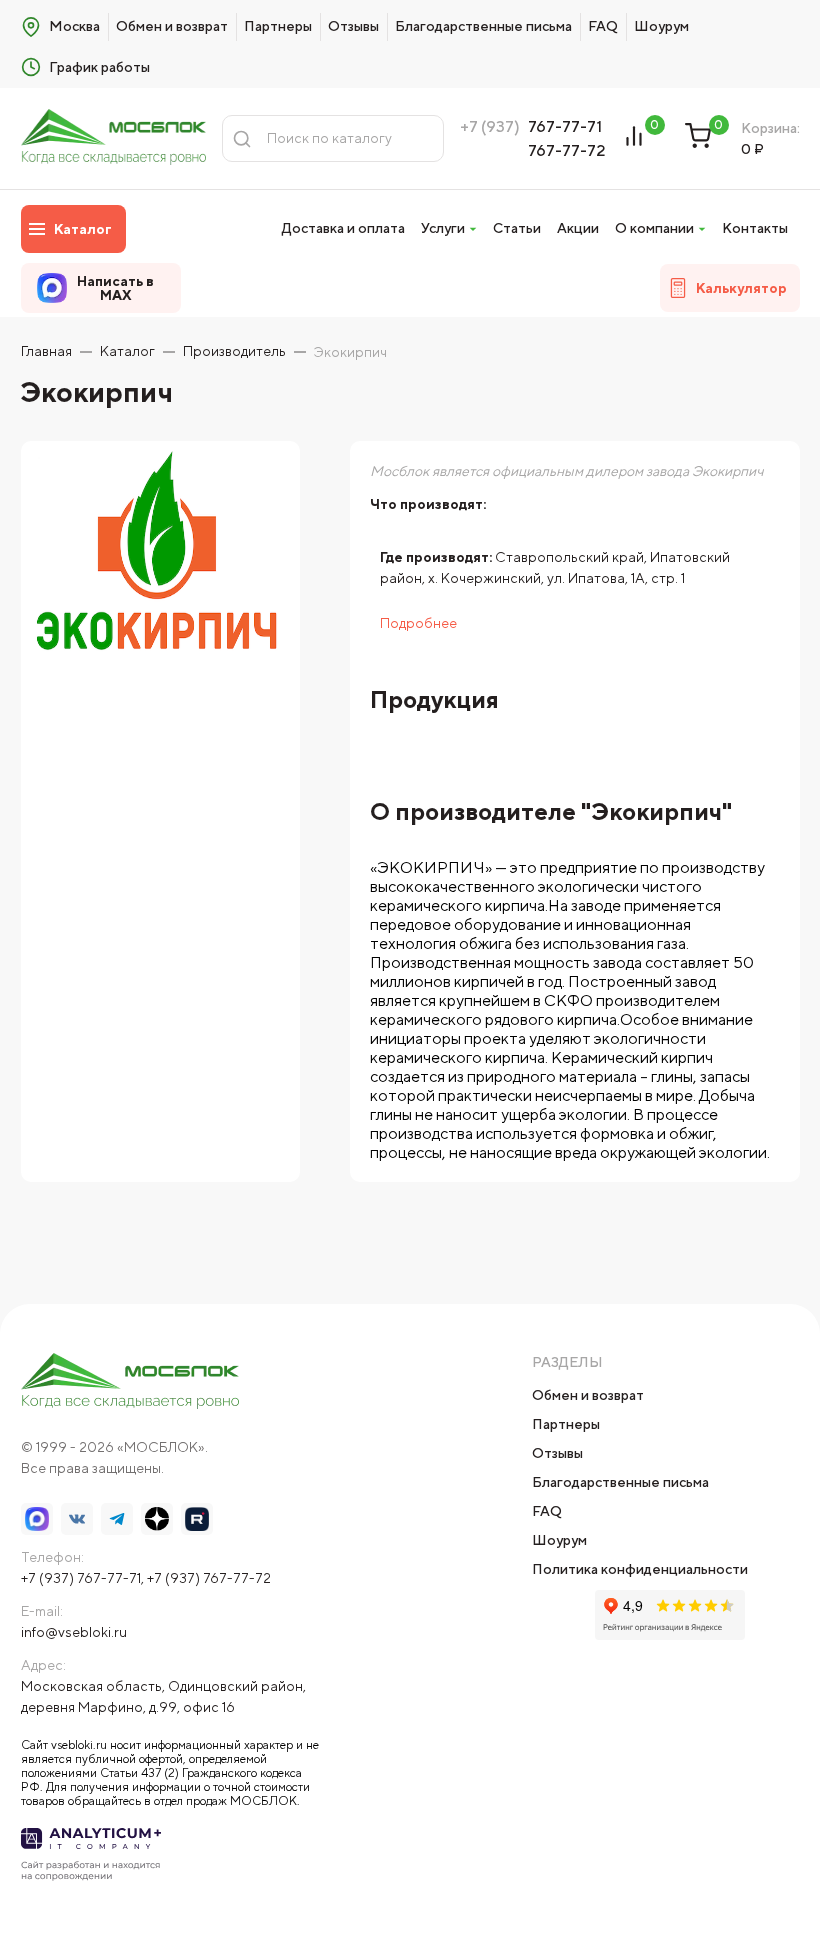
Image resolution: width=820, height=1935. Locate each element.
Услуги (443, 228)
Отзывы (353, 26)
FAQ (603, 26)
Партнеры (278, 26)
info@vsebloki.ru (74, 1632)
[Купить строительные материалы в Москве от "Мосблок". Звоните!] (114, 138)
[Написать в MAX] (37, 1519)
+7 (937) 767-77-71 (81, 1578)
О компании (654, 228)
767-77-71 (565, 126)
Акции (578, 228)
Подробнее (418, 623)
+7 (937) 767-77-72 (209, 1578)
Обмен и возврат (172, 26)
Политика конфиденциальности (640, 1569)
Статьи (517, 228)
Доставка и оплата (343, 228)
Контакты (755, 228)
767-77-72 (566, 150)
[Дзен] (157, 1519)
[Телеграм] (117, 1519)
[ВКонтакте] (77, 1519)
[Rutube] (197, 1519)
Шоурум (661, 26)
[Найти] (242, 138)
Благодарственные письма (483, 26)
